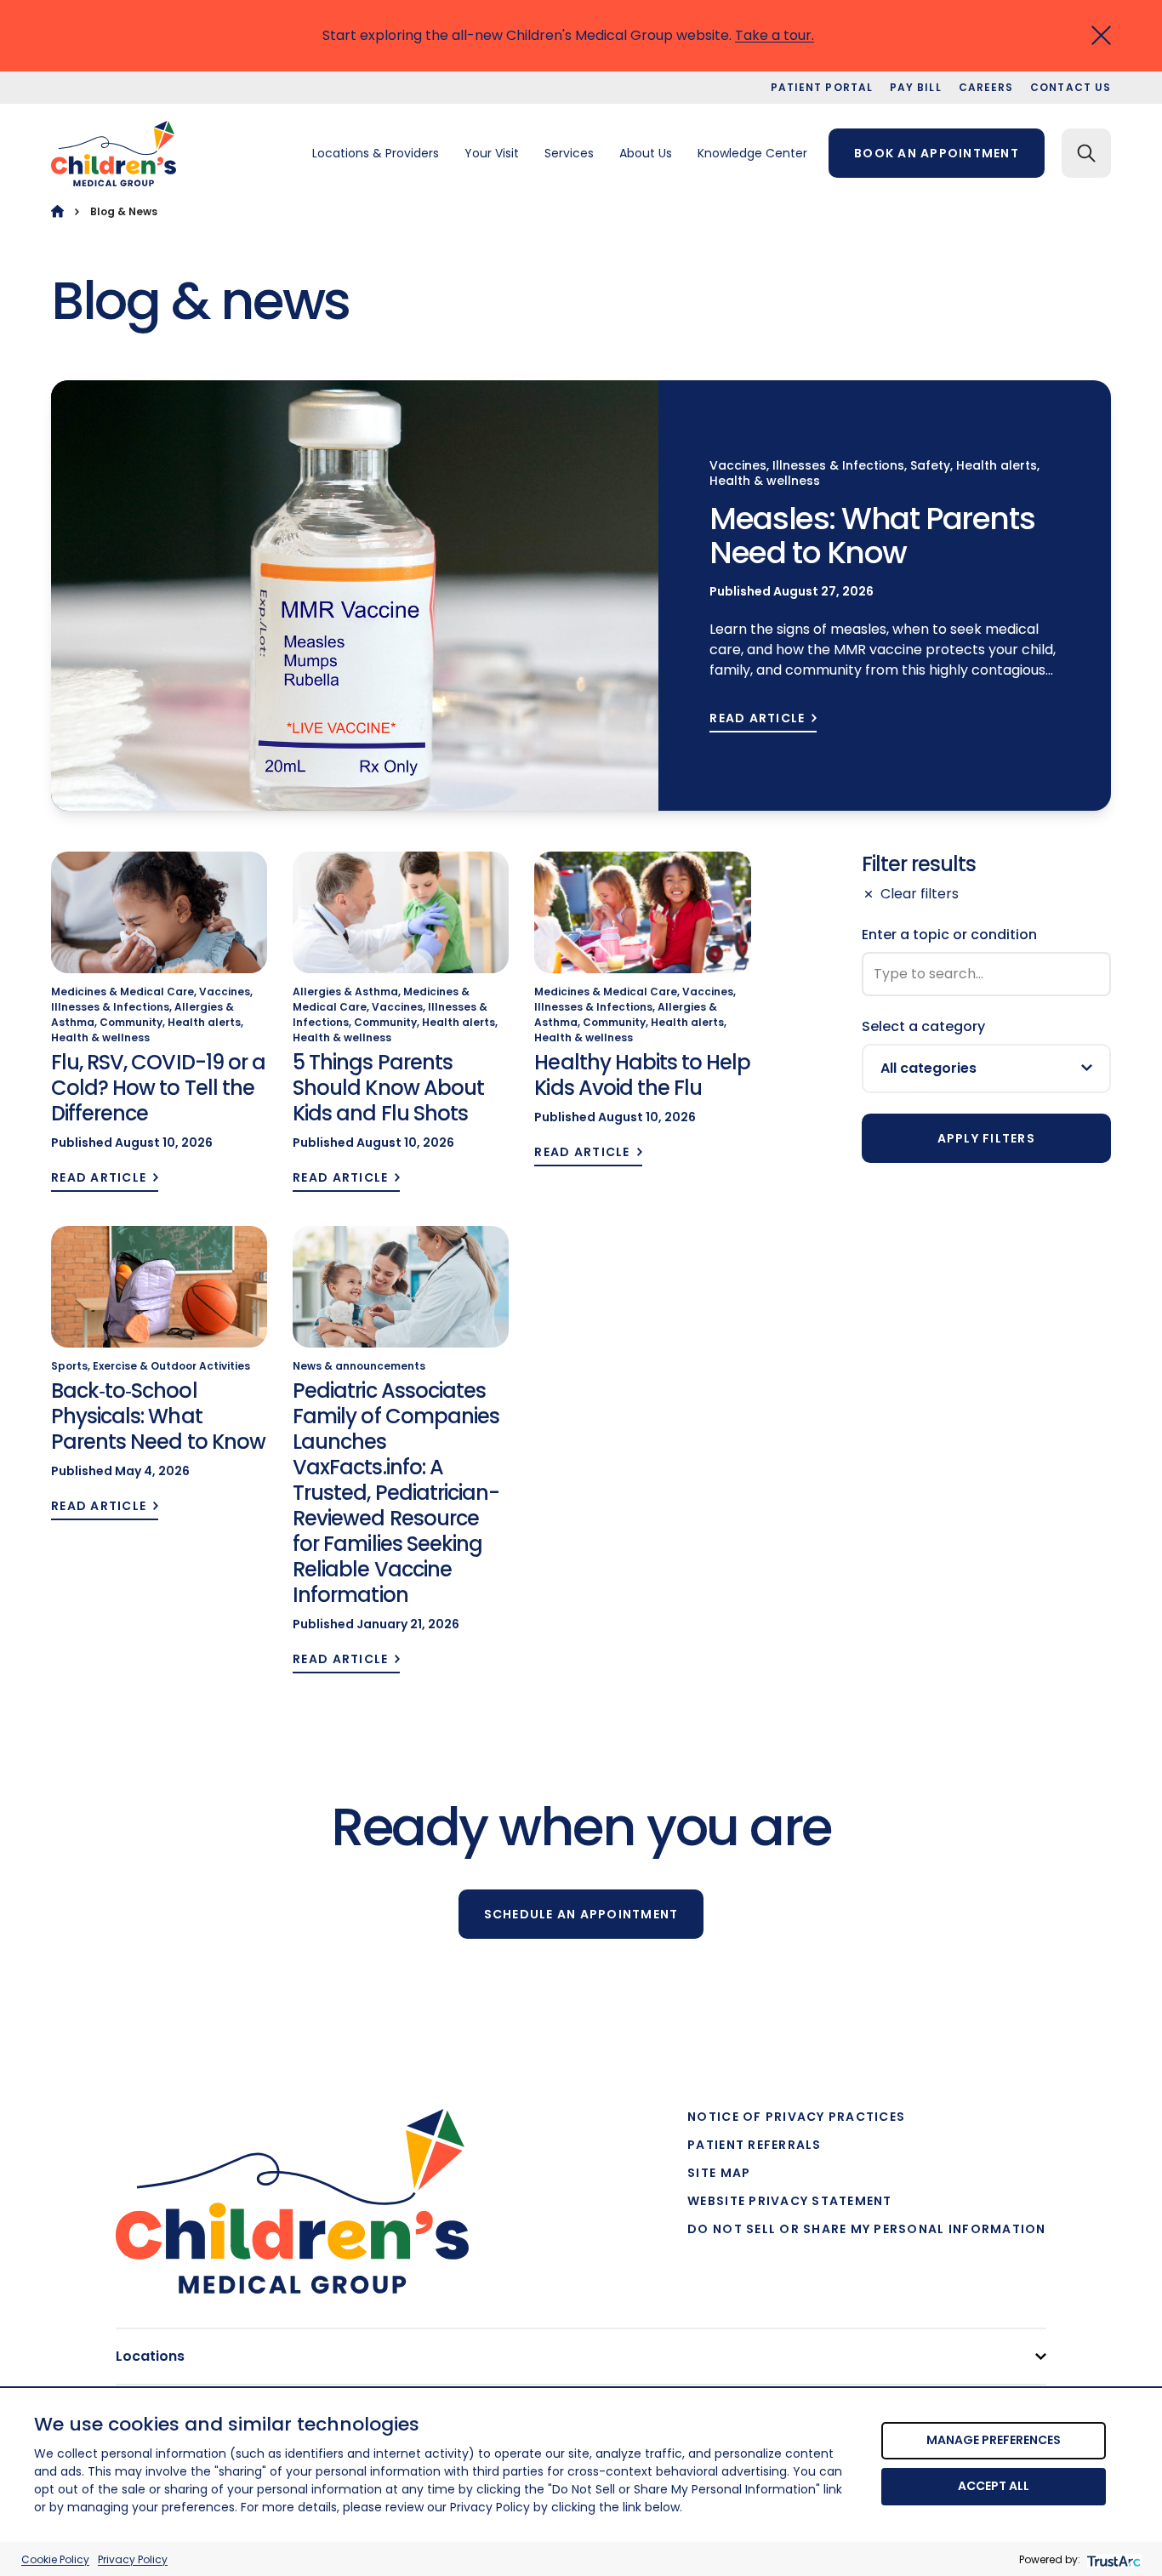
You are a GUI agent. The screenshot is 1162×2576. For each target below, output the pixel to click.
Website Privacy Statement (790, 2201)
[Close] (1101, 35)
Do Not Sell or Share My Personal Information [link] (866, 2229)
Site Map (719, 2173)
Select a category (923, 1026)
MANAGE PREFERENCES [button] (994, 2440)
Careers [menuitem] (986, 87)
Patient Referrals (754, 2145)
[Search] (1086, 153)
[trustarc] (1112, 2559)
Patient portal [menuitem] (822, 87)
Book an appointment (937, 153)
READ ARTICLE (757, 718)
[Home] (57, 211)
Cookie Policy (55, 2559)
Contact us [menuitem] (1071, 87)
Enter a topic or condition (949, 935)
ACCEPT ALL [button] (994, 2486)
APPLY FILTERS (986, 1138)
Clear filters (920, 894)
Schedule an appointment (581, 1914)
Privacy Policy (133, 2559)
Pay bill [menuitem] (916, 87)
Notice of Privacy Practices (796, 2117)
